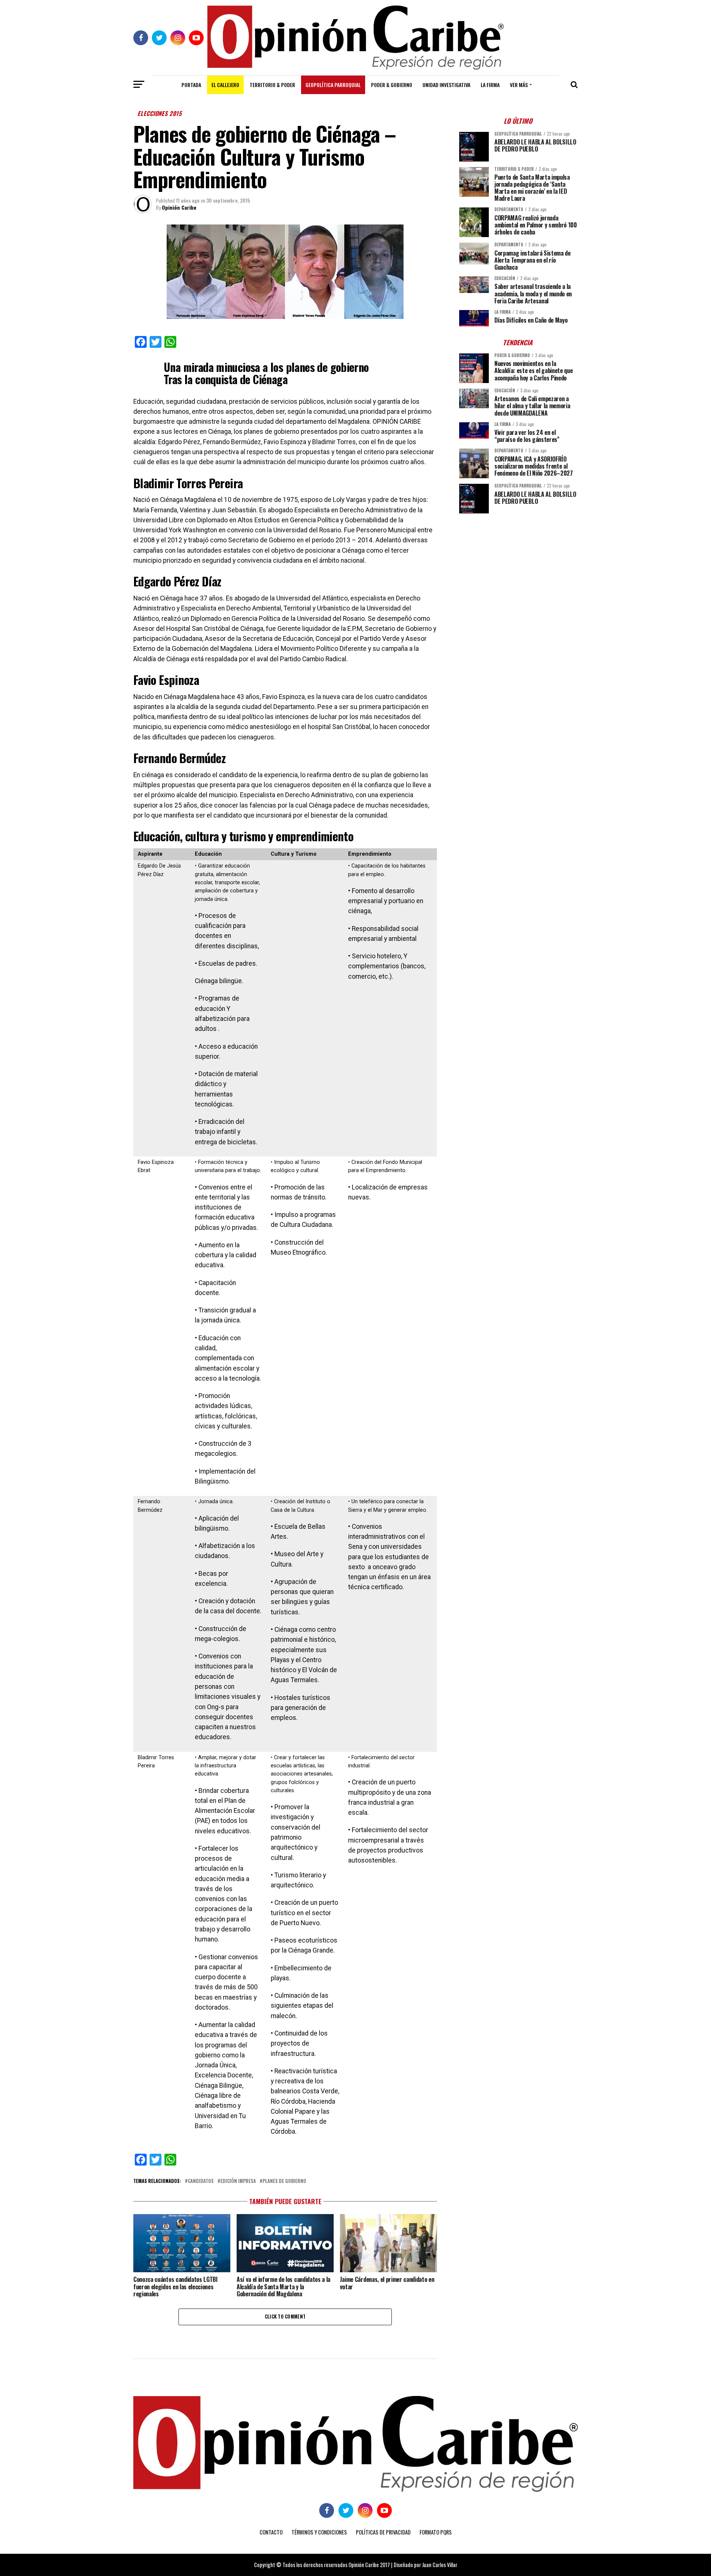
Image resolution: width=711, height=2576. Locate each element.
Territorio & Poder (272, 85)
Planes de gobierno (284, 2181)
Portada (191, 85)
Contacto (271, 2532)
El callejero (225, 85)
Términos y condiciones (319, 2532)
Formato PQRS (436, 2532)
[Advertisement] (518, 571)
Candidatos (201, 2181)
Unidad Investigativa (446, 85)
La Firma (490, 85)
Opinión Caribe (179, 207)
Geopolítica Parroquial (333, 85)
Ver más (519, 85)
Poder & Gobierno (392, 85)
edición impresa (238, 2181)
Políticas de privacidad (383, 2532)
